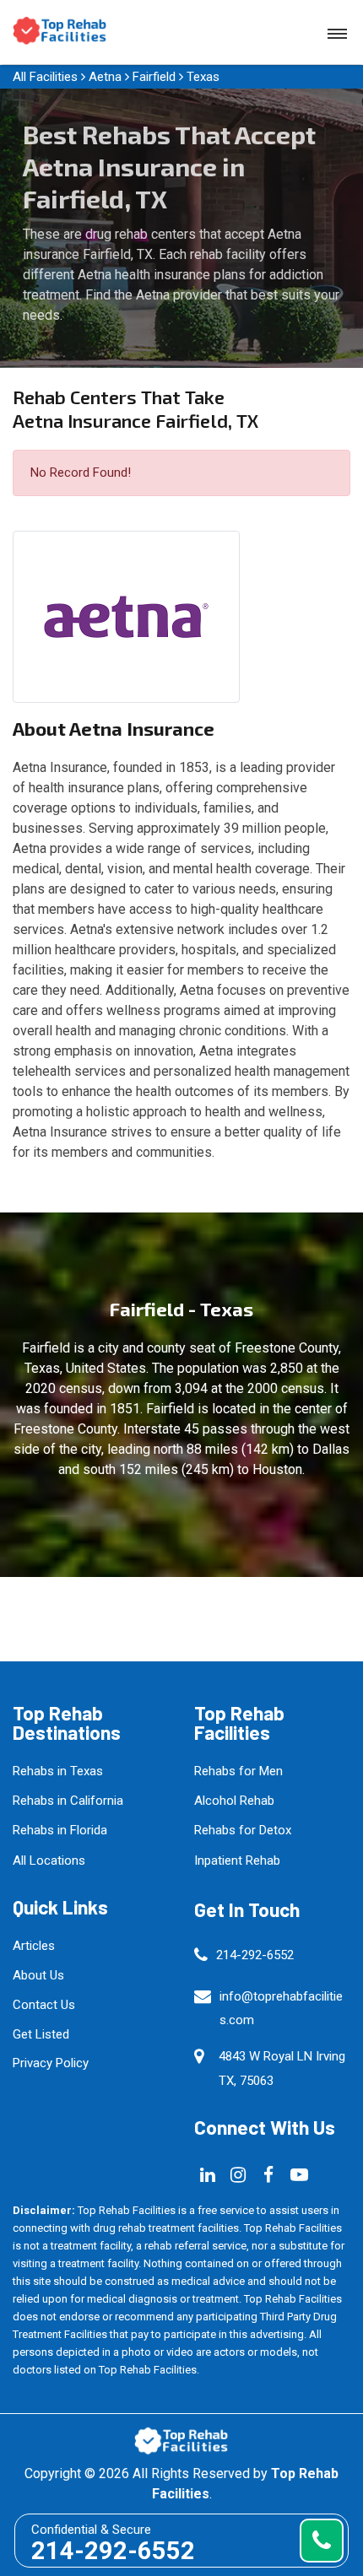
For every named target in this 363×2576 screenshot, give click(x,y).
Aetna (105, 77)
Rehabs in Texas (58, 1771)
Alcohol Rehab (234, 1801)
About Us (38, 1975)
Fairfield (154, 77)
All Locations (49, 1860)
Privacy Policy (51, 2063)
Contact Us (44, 2005)
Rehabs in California (68, 1801)
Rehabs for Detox (243, 1830)
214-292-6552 (255, 1955)
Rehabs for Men (238, 1771)
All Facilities (45, 77)
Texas (203, 77)
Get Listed (41, 2034)
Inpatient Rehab (237, 1860)
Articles (34, 1946)
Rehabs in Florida (60, 1830)
